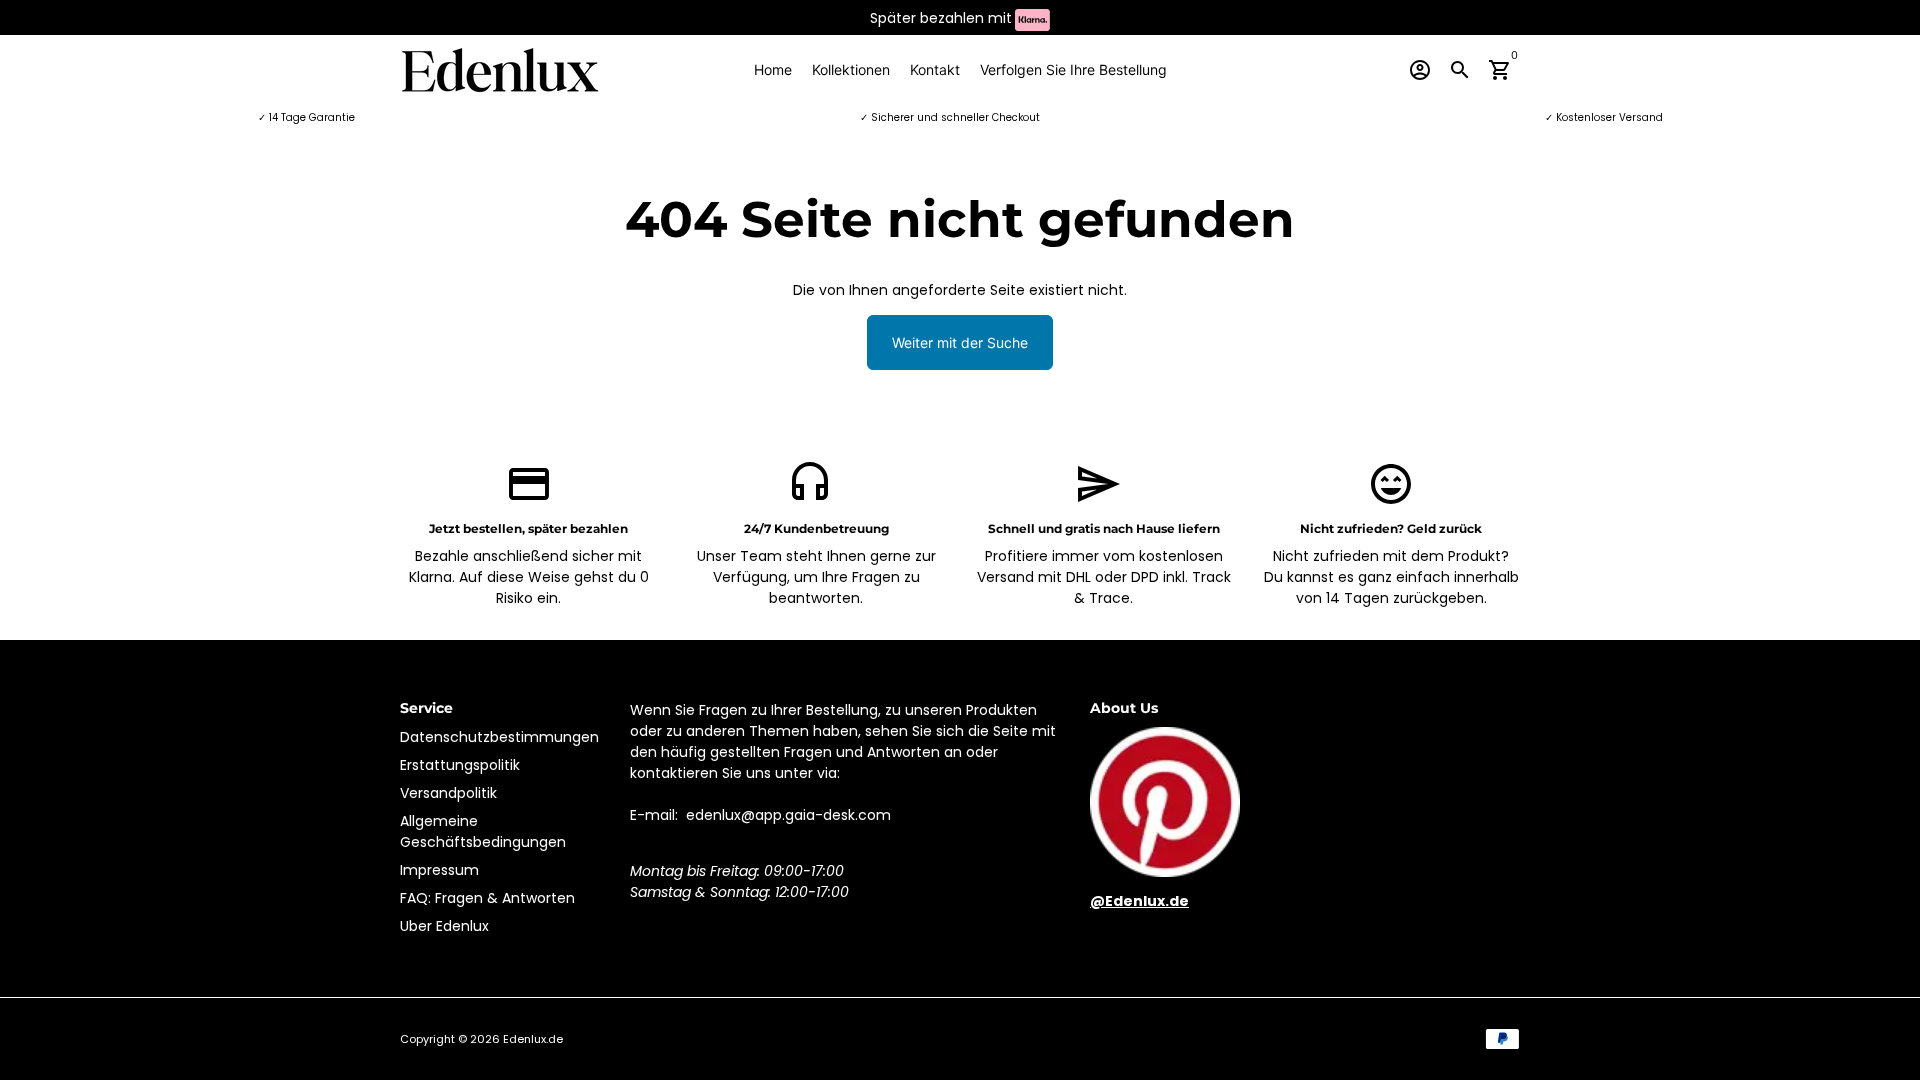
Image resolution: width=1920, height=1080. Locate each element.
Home (773, 69)
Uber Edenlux (444, 926)
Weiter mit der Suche (960, 342)
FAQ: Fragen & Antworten (487, 898)
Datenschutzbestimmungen (499, 737)
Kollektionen (851, 69)
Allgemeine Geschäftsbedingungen (483, 831)
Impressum (439, 870)
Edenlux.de (533, 1039)
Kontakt (935, 69)
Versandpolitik (448, 793)
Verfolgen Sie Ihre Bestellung (1073, 69)
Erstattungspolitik (460, 765)
